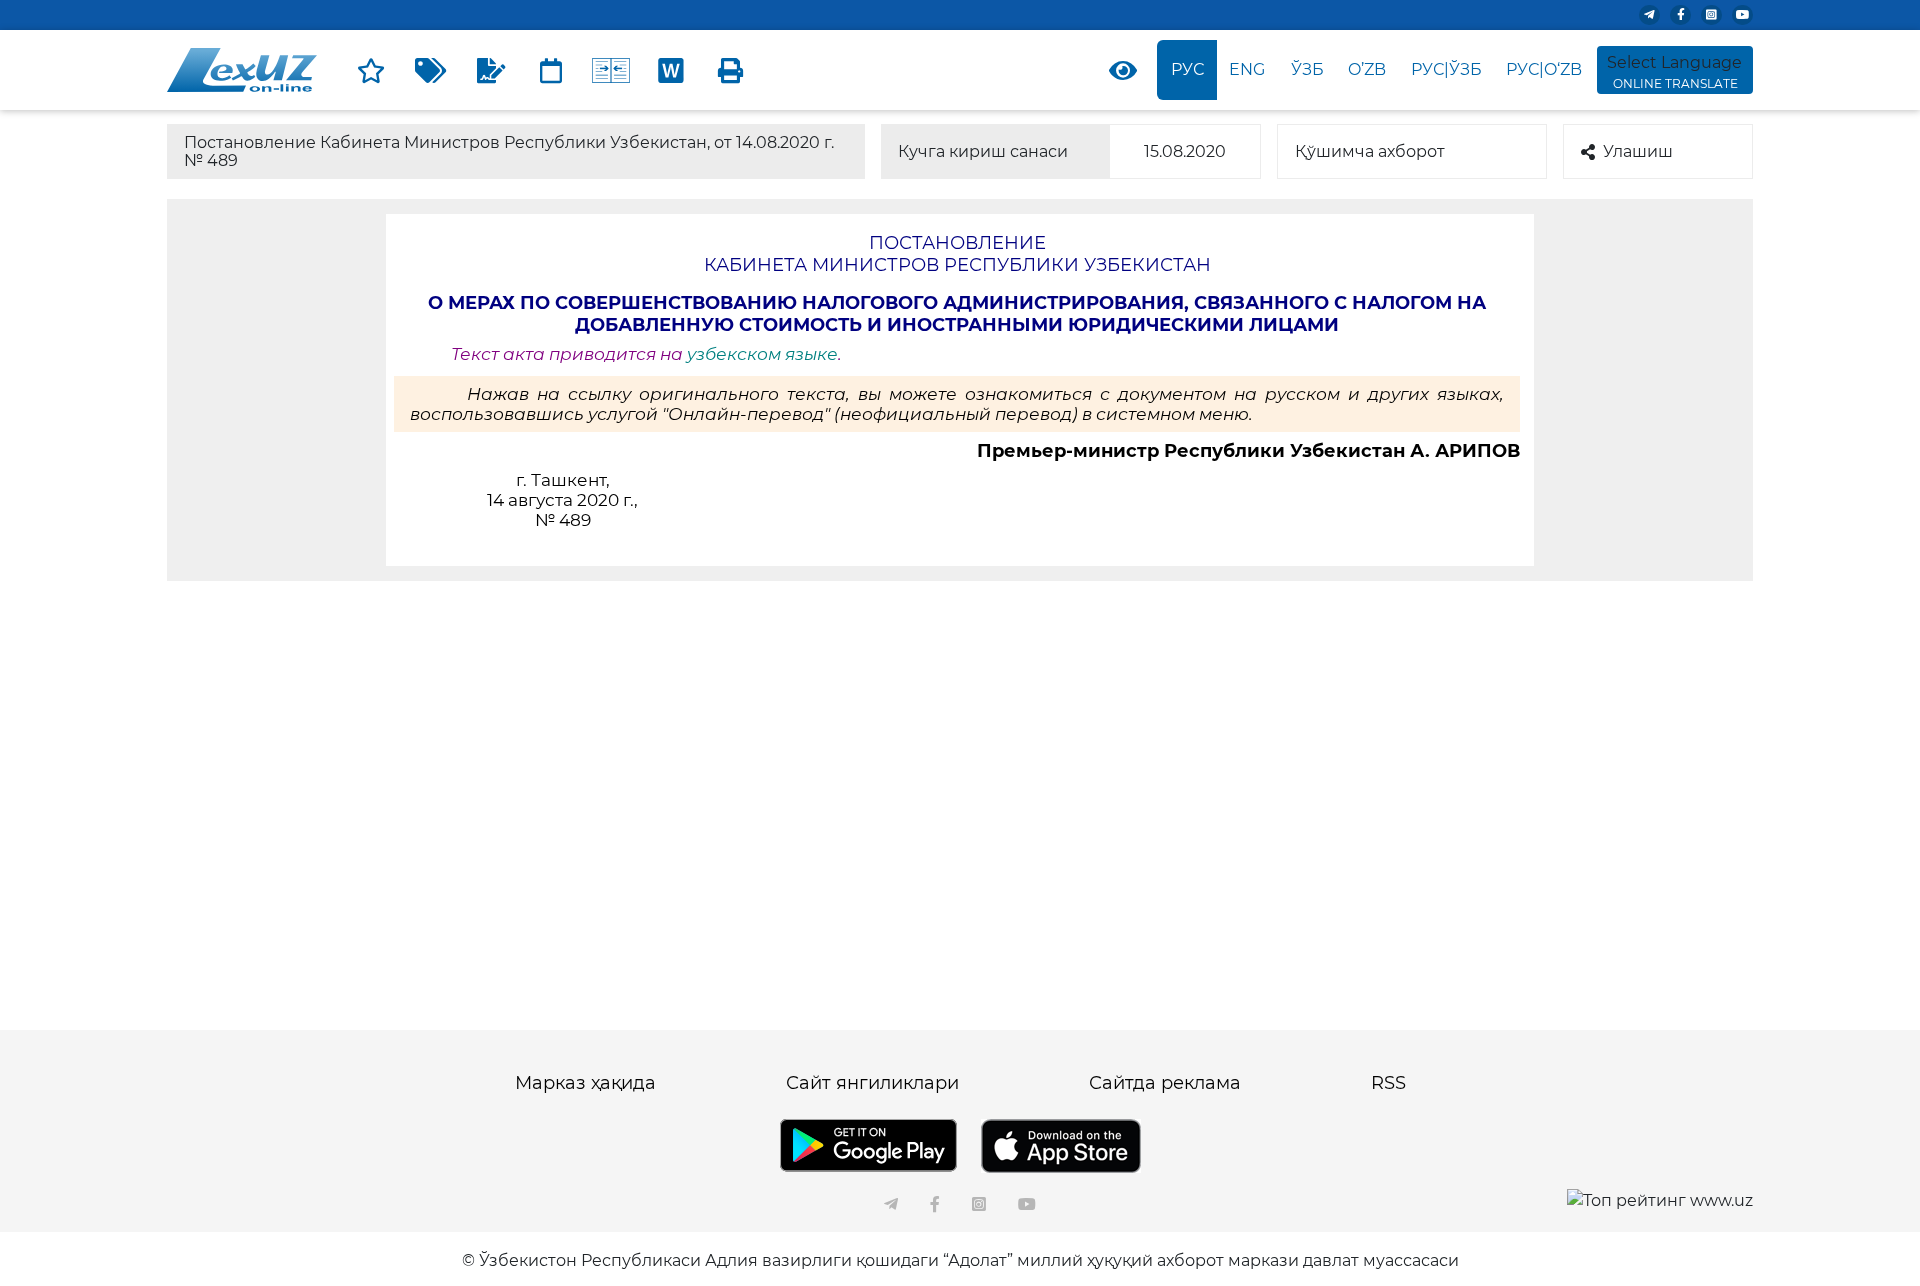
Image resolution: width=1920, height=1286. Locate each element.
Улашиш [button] (1638, 151)
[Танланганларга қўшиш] (371, 70)
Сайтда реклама (1165, 1083)
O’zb (1367, 69)
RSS (1388, 1083)
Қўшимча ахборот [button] (1370, 151)
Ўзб (1307, 69)
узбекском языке (762, 354)
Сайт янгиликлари (872, 1083)
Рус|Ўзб (1446, 69)
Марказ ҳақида (585, 1083)
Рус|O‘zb (1544, 69)
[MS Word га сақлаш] (671, 70)
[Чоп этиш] (731, 70)
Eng (1247, 69)
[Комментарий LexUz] (491, 70)
